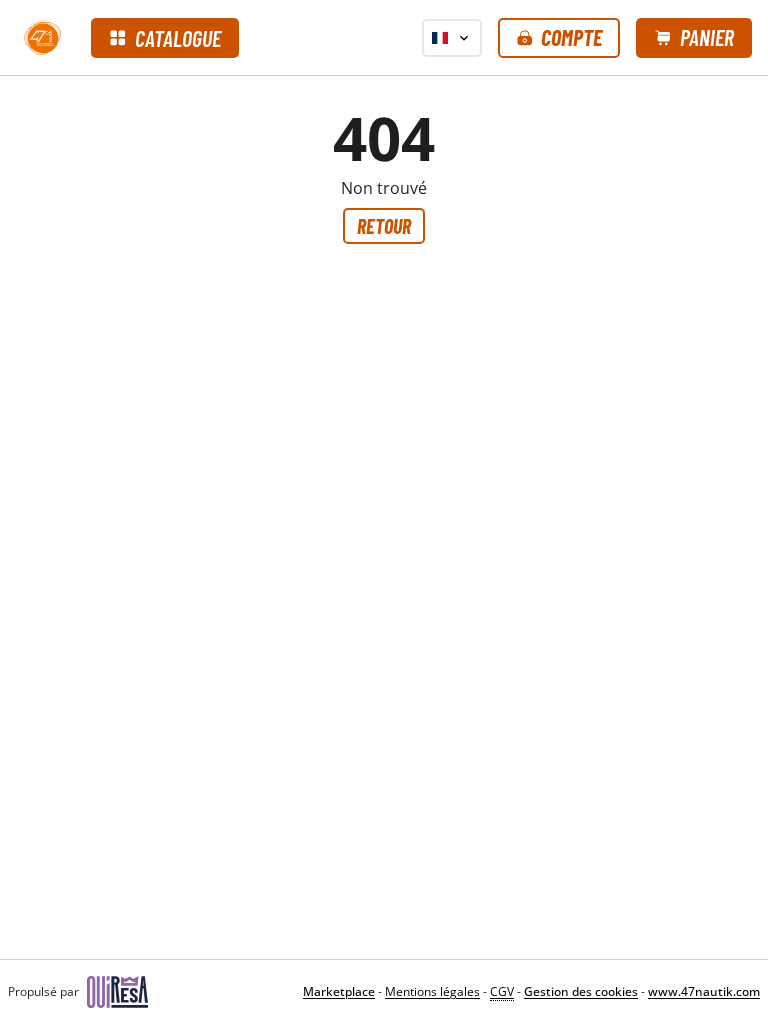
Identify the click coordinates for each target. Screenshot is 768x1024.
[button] (559, 38)
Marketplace (339, 991)
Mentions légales (432, 991)
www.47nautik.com (704, 991)
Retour (384, 226)
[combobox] (452, 38)
